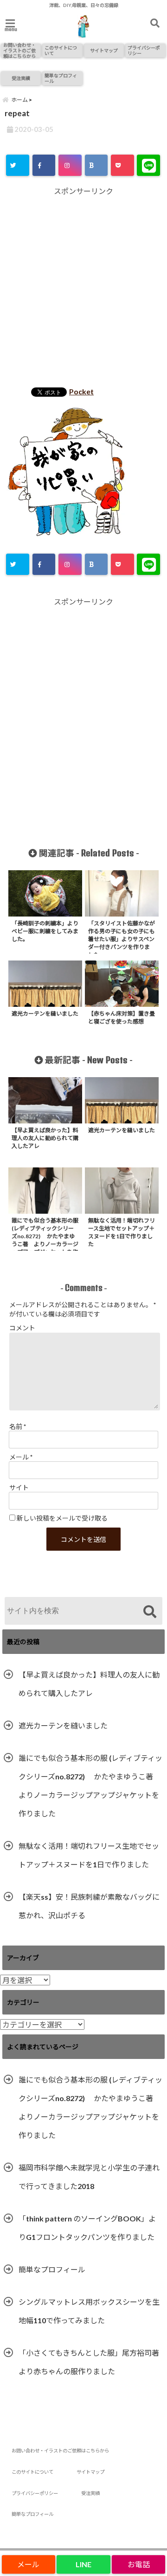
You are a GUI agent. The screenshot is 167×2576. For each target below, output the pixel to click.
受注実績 (21, 78)
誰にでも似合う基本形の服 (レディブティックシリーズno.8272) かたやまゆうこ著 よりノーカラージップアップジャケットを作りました (90, 1786)
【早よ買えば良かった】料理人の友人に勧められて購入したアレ (89, 1684)
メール (21, 1457)
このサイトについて (61, 50)
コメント (22, 1328)
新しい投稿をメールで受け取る (62, 1518)
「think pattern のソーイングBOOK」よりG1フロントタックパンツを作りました (87, 2228)
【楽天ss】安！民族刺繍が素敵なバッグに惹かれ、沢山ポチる (89, 1906)
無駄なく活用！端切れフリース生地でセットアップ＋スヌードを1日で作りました (89, 1855)
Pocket (81, 391)
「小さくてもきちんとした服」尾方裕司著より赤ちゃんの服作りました (89, 2362)
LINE (83, 2564)
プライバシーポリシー (144, 50)
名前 (18, 1426)
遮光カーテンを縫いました (63, 1725)
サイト (19, 1488)
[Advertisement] (83, 288)
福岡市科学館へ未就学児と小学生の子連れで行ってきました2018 (89, 2177)
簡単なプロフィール (61, 78)
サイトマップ (104, 50)
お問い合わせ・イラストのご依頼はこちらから (19, 50)
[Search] (150, 1612)
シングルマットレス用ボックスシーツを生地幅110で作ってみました (89, 2311)
